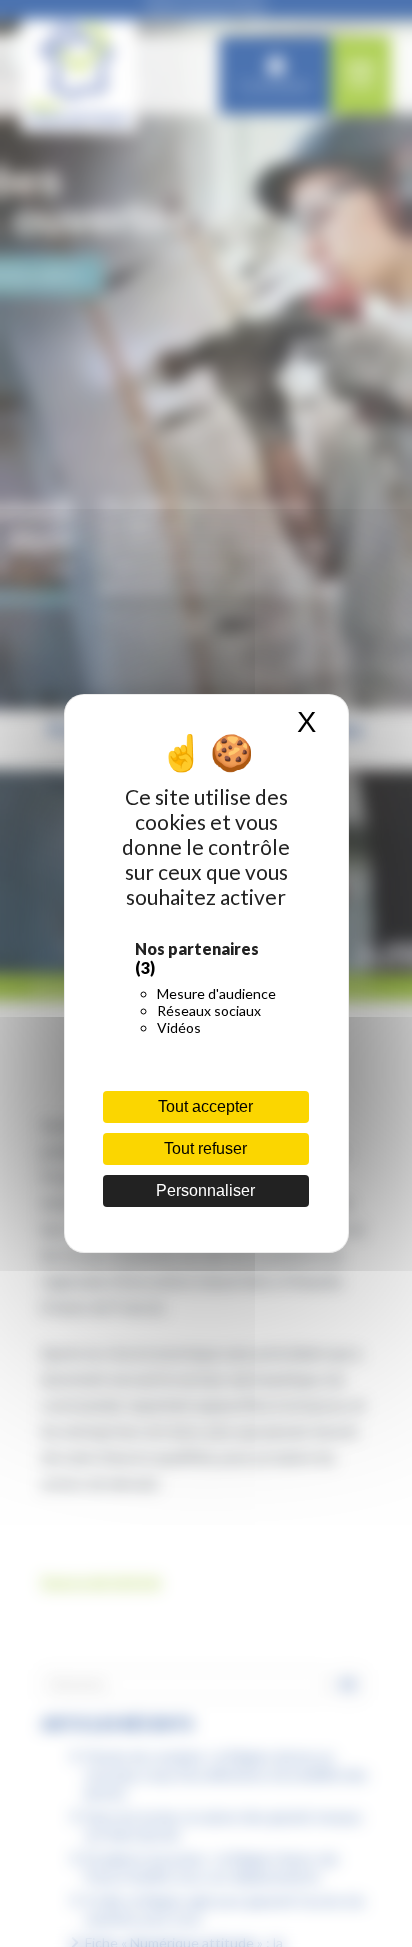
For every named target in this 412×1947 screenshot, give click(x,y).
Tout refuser (205, 1148)
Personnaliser (205, 1190)
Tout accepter (205, 1106)
